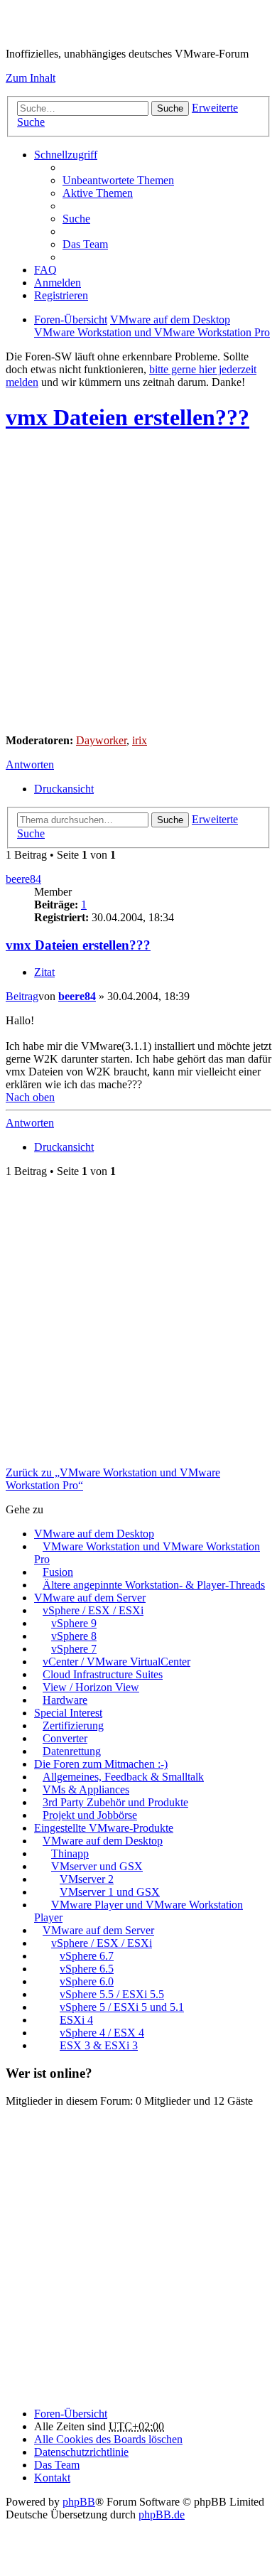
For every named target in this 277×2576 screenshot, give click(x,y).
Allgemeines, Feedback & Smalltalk (123, 1777)
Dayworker (101, 740)
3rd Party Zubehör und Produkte (115, 1802)
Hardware (65, 1700)
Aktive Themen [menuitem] (98, 193)
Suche (170, 108)
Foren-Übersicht (71, 2414)
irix (140, 740)
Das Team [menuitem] (85, 244)
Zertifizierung (73, 1726)
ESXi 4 (76, 2020)
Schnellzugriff (66, 155)
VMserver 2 (87, 1879)
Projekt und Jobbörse (90, 1815)
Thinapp (70, 1853)
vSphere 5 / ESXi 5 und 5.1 (122, 2007)
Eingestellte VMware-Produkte (104, 1828)
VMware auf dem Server (90, 1598)
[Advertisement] (138, 584)
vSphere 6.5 (87, 1969)
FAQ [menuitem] (45, 270)
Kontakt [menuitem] (52, 2478)
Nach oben (30, 1097)
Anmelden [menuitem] (58, 283)
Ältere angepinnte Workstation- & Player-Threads (154, 1585)
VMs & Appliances (86, 1789)
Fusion (58, 1572)
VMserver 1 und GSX (110, 1892)
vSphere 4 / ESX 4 (102, 2033)
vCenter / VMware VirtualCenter (116, 1662)
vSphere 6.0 (87, 1981)
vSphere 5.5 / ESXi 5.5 (112, 1994)
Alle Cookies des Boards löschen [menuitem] (108, 2439)
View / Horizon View (91, 1687)
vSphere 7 (74, 1649)
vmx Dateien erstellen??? (127, 417)
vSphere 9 (74, 1623)
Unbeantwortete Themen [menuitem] (118, 180)
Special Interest (68, 1713)
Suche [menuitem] (76, 219)
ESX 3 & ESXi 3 (99, 2045)
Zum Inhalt (31, 78)
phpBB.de (162, 2515)
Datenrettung (72, 1751)
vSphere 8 (74, 1636)
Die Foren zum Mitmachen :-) (101, 1764)
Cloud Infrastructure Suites (103, 1674)
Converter (65, 1738)
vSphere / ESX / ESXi (93, 1610)
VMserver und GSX (97, 1866)
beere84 (23, 879)
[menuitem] (81, 2452)
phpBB (79, 2502)
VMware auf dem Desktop (94, 1534)
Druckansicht (64, 789)
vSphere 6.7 (87, 1956)
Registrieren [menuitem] (61, 295)
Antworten (30, 764)
